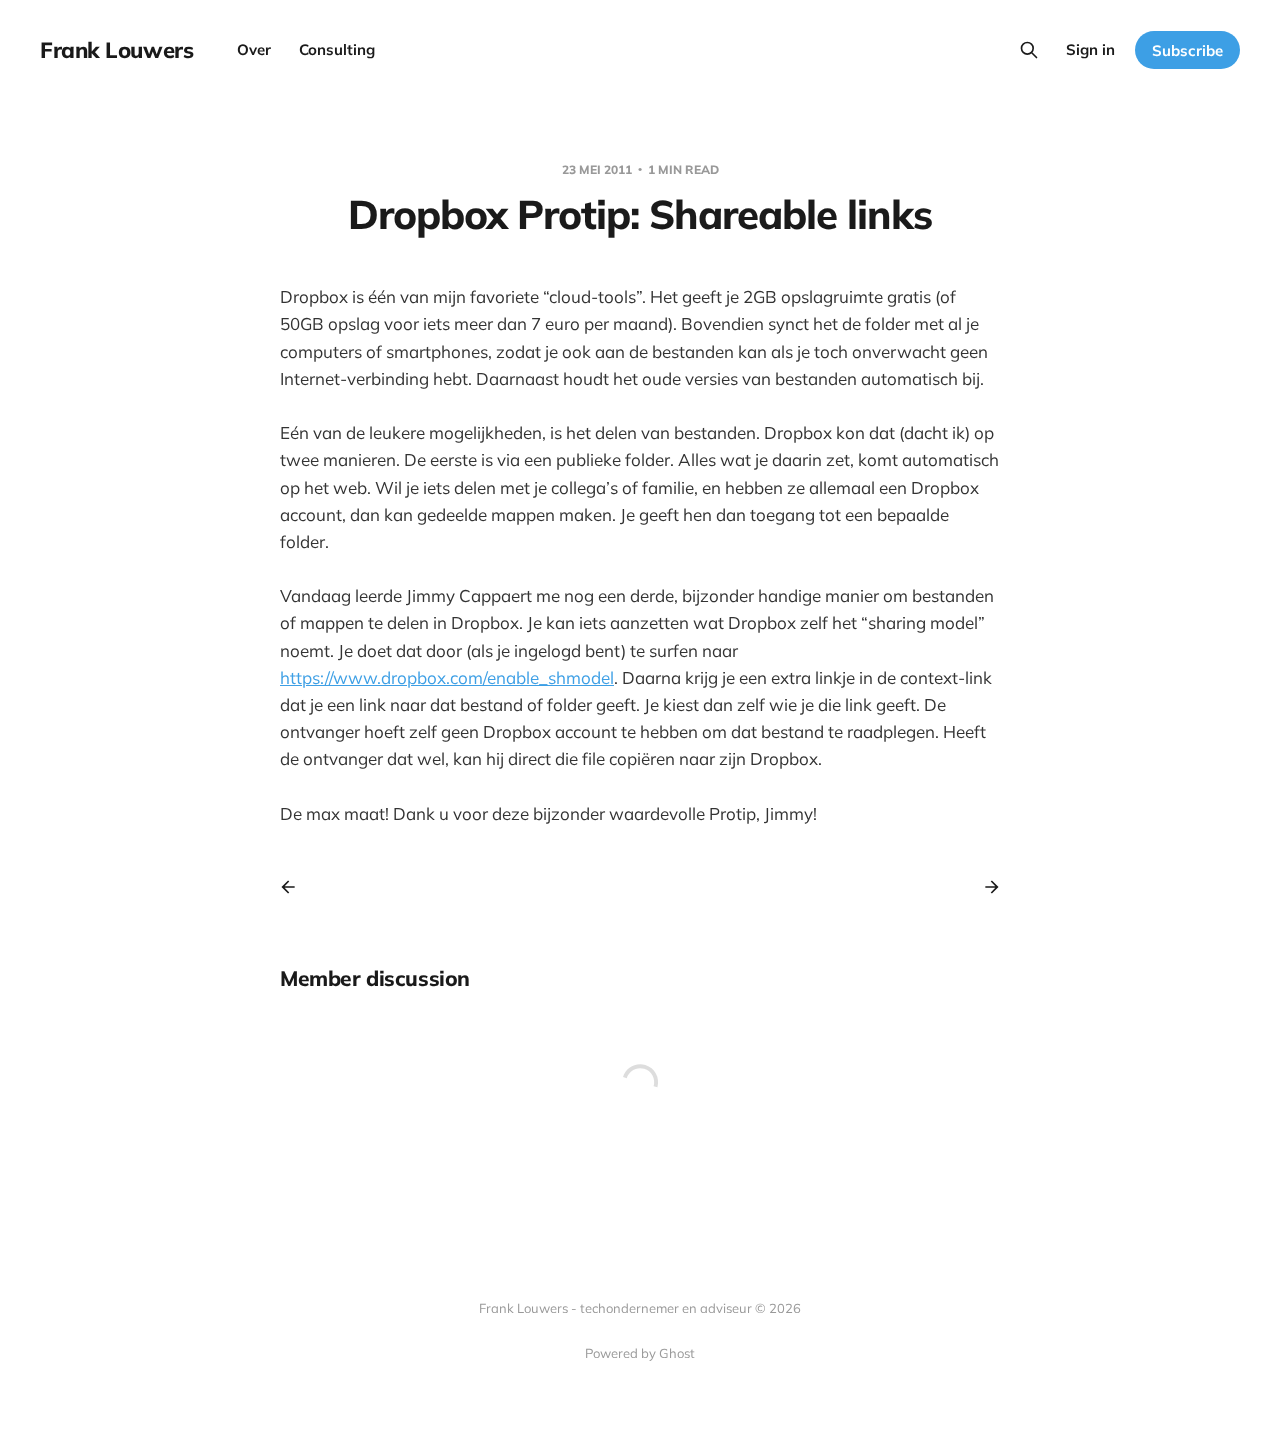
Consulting (337, 49)
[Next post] (985, 887)
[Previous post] (295, 887)
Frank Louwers (116, 50)
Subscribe (1187, 50)
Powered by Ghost (640, 1353)
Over (254, 49)
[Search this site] (1029, 50)
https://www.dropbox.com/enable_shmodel (447, 677)
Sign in (1090, 49)
